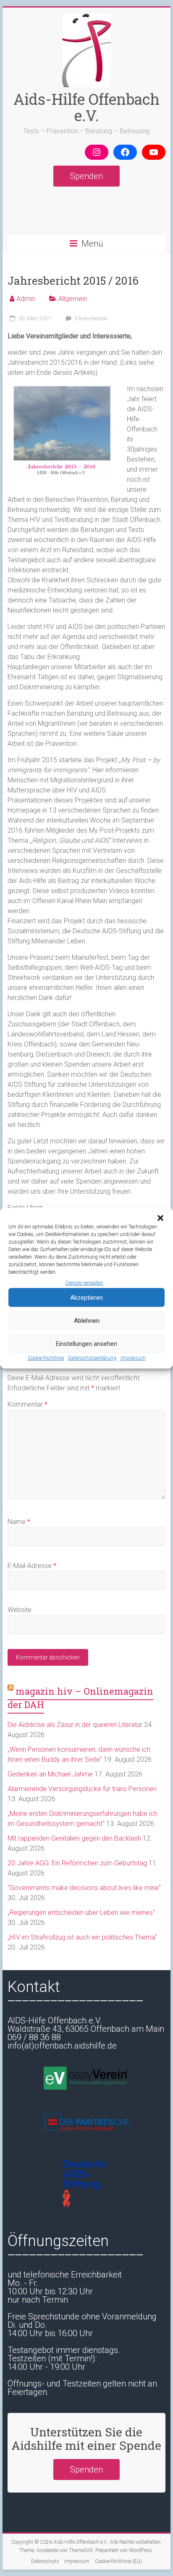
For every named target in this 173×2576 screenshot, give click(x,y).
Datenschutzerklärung (92, 1358)
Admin (26, 299)
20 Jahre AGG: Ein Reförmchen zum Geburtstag (77, 1863)
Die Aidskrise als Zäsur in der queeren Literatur (75, 1725)
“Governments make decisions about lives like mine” (84, 1888)
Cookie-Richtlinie (46, 1358)
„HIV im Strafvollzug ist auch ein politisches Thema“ (82, 1937)
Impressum (133, 1358)
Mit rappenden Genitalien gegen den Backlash (74, 1838)
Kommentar (28, 1404)
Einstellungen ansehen (86, 1344)
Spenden (86, 176)
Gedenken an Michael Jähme (50, 1774)
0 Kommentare (90, 319)
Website (20, 1610)
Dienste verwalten (84, 1283)
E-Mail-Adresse (32, 1566)
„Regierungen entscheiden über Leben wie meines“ (81, 1913)
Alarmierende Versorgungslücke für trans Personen (82, 1789)
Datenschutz (45, 2561)
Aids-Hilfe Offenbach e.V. (86, 107)
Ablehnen (87, 1321)
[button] (160, 1218)
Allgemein (73, 299)
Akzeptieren (86, 1298)
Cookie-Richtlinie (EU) (118, 2561)
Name (19, 1522)
